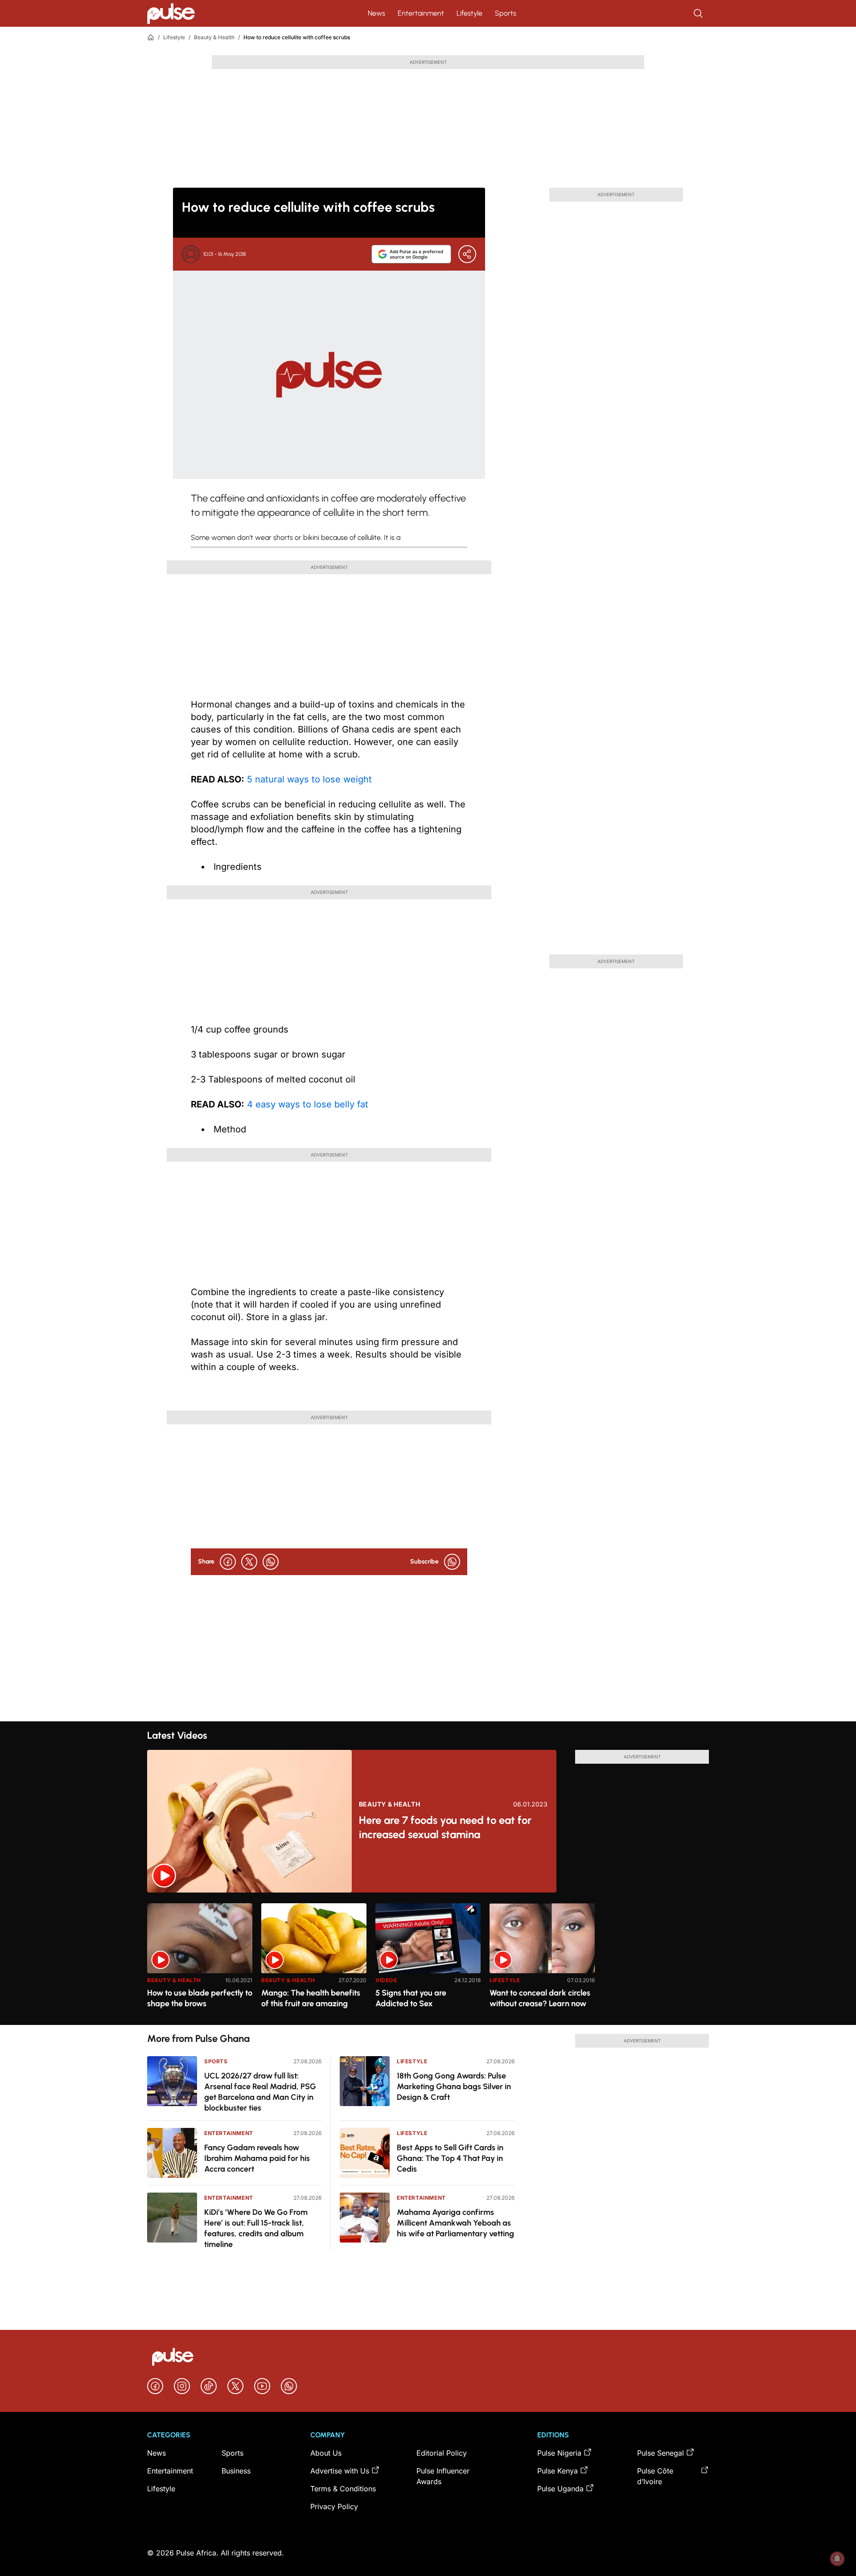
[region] (428, 1959)
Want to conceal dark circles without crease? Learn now (540, 1998)
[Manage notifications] (837, 2559)
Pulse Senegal (661, 2453)
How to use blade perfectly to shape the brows (200, 1998)
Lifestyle (469, 13)
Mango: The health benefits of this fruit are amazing (311, 1998)
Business (236, 2471)
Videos (386, 1980)
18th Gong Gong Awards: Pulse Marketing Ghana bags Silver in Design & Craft (454, 2086)
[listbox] (428, 1959)
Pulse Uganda (560, 2489)
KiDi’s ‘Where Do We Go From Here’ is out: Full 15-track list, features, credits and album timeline (256, 2228)
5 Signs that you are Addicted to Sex (411, 1998)
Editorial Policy (442, 2453)
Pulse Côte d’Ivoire (655, 2476)
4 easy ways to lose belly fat (306, 1104)
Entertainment (421, 13)
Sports (506, 13)
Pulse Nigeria (559, 2453)
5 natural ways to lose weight (308, 779)
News (377, 13)
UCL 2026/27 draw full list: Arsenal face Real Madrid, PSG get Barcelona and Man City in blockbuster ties (260, 2092)
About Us (326, 2453)
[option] (200, 1961)
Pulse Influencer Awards (443, 2476)
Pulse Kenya (558, 2471)
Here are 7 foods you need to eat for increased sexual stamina (445, 1827)
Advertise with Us (340, 2471)
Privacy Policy (334, 2506)
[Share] (467, 254)
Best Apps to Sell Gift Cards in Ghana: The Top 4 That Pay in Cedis (450, 2158)
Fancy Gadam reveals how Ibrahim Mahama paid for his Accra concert (257, 2158)
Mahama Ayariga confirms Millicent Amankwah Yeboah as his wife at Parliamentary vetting (455, 2223)
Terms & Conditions (343, 2489)
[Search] (699, 13)
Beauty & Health (214, 37)
